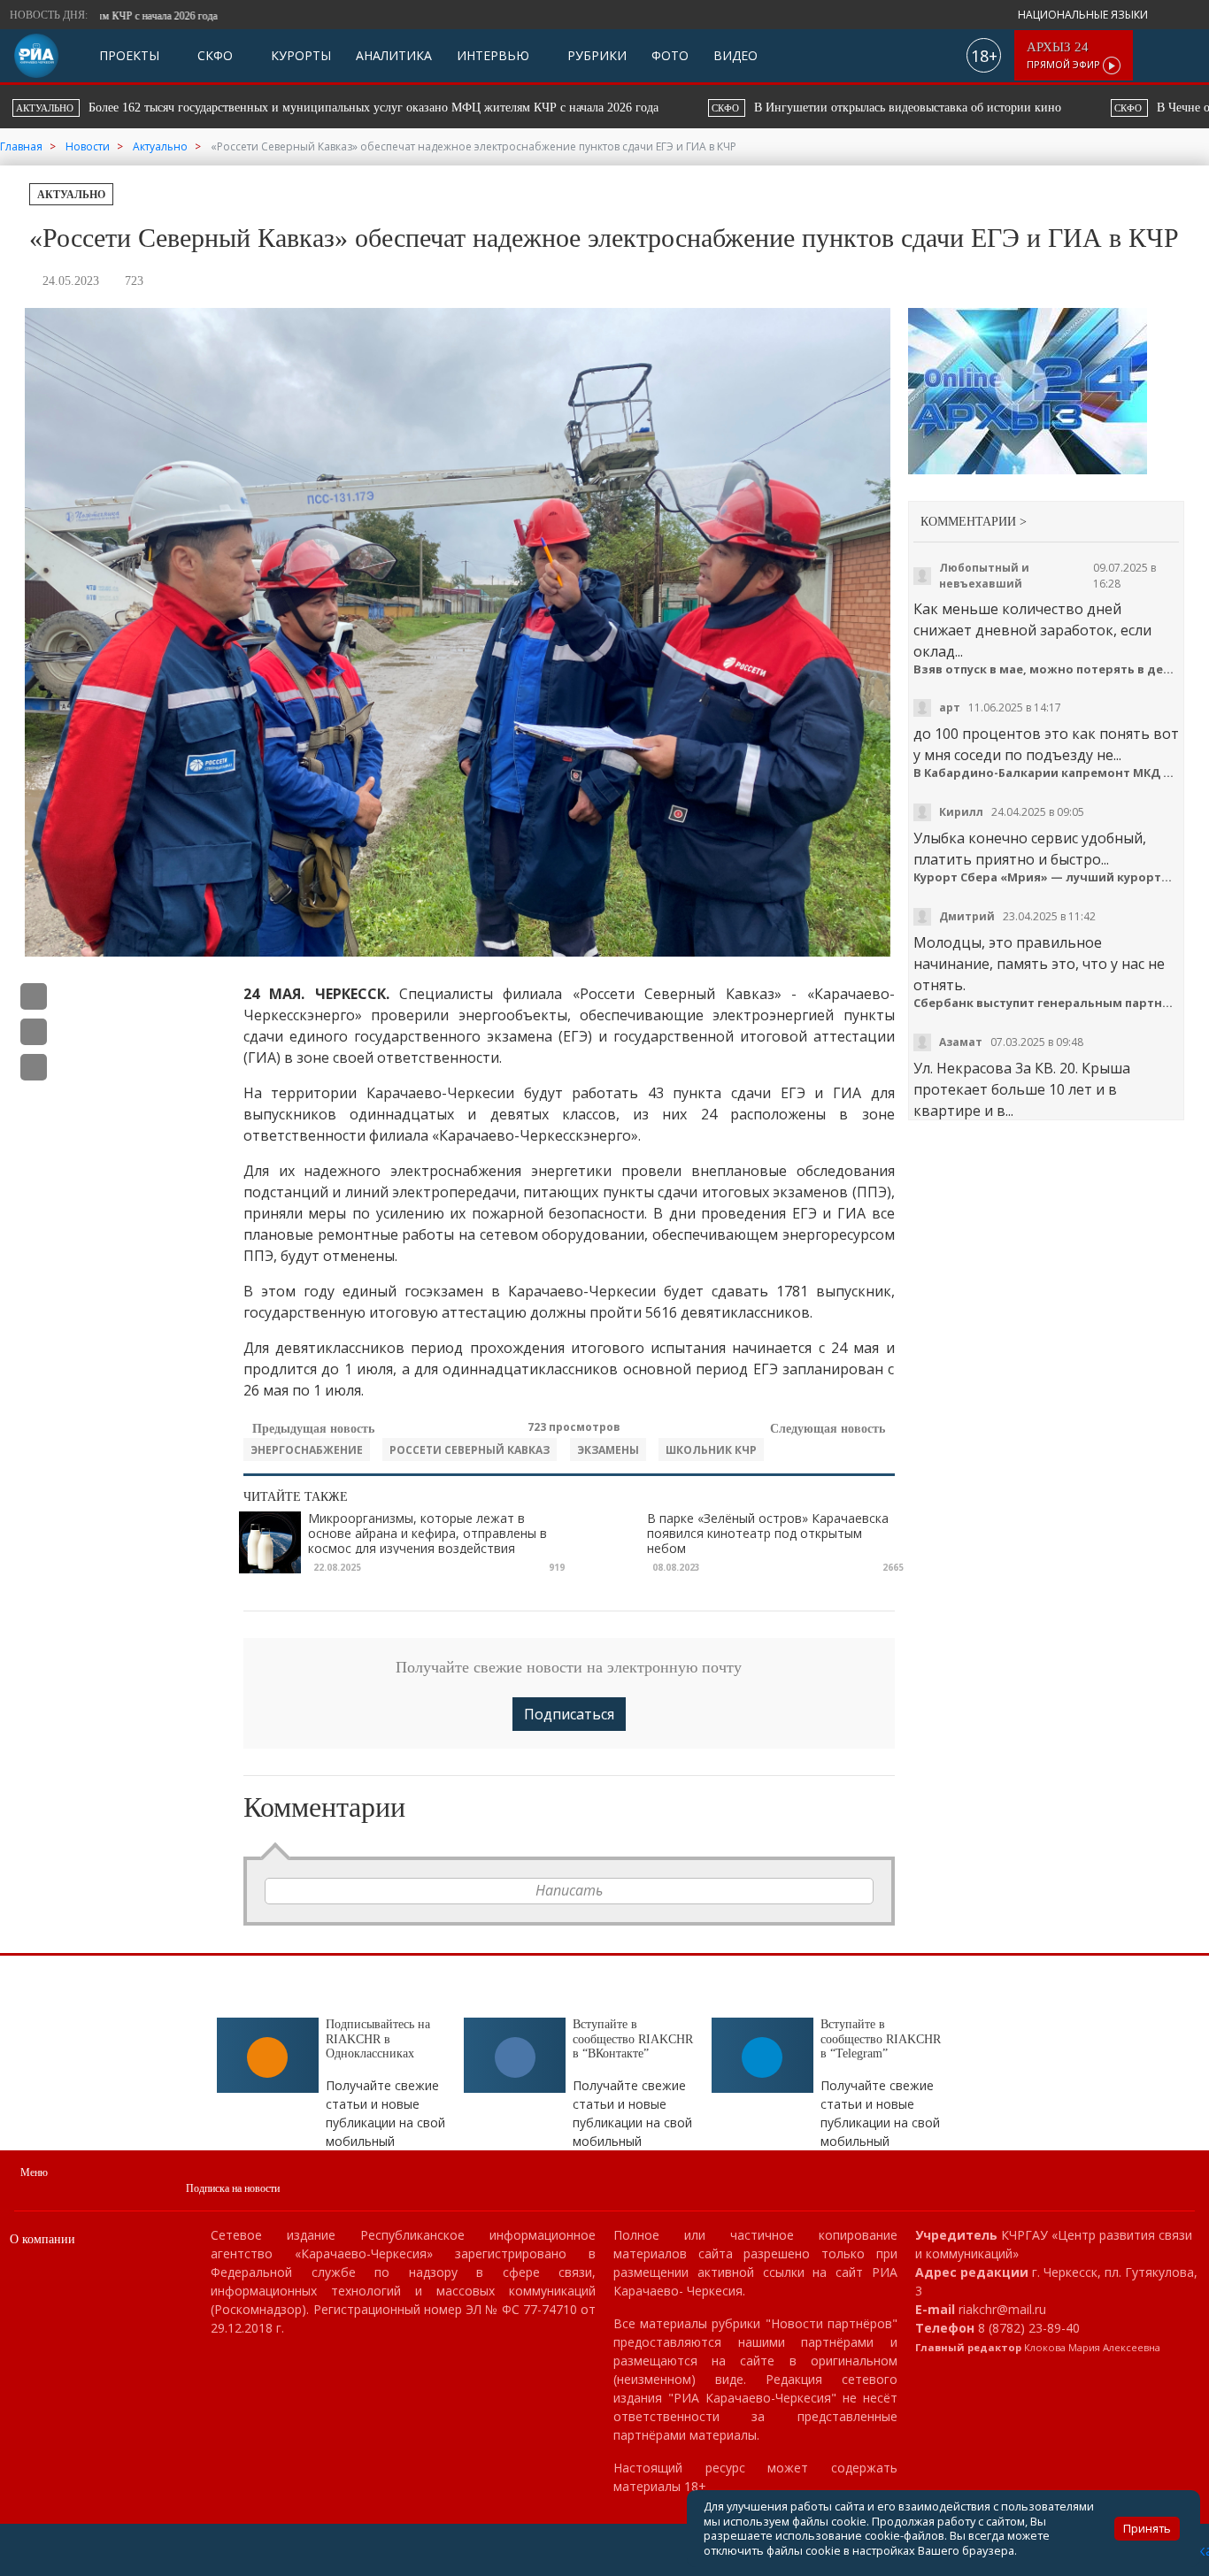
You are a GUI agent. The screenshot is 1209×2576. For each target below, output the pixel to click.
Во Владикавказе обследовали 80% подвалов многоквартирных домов (983, 108)
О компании (42, 2239)
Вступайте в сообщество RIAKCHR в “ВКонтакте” (633, 2039)
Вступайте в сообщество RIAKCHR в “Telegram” (881, 2039)
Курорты (299, 55)
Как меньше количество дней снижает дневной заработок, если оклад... (1032, 630)
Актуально (71, 195)
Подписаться (569, 1714)
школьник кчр (711, 1450)
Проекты (129, 55)
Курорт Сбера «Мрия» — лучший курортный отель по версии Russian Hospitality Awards (1047, 877)
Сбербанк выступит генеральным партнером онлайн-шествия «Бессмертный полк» (1047, 1003)
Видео (735, 55)
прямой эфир (1065, 55)
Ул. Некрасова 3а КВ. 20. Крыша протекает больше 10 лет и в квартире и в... (1022, 1089)
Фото (670, 55)
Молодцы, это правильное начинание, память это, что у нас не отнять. (1039, 964)
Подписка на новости (233, 2188)
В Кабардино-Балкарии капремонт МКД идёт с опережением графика (1047, 773)
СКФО (213, 55)
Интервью (493, 55)
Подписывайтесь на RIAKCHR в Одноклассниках (378, 2039)
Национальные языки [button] (1084, 15)
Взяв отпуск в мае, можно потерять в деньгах (1047, 669)
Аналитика (394, 55)
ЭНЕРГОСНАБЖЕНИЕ (307, 1450)
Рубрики (595, 55)
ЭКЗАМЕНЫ (608, 1450)
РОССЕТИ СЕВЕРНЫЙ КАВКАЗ (470, 1450)
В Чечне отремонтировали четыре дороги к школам (562, 108)
